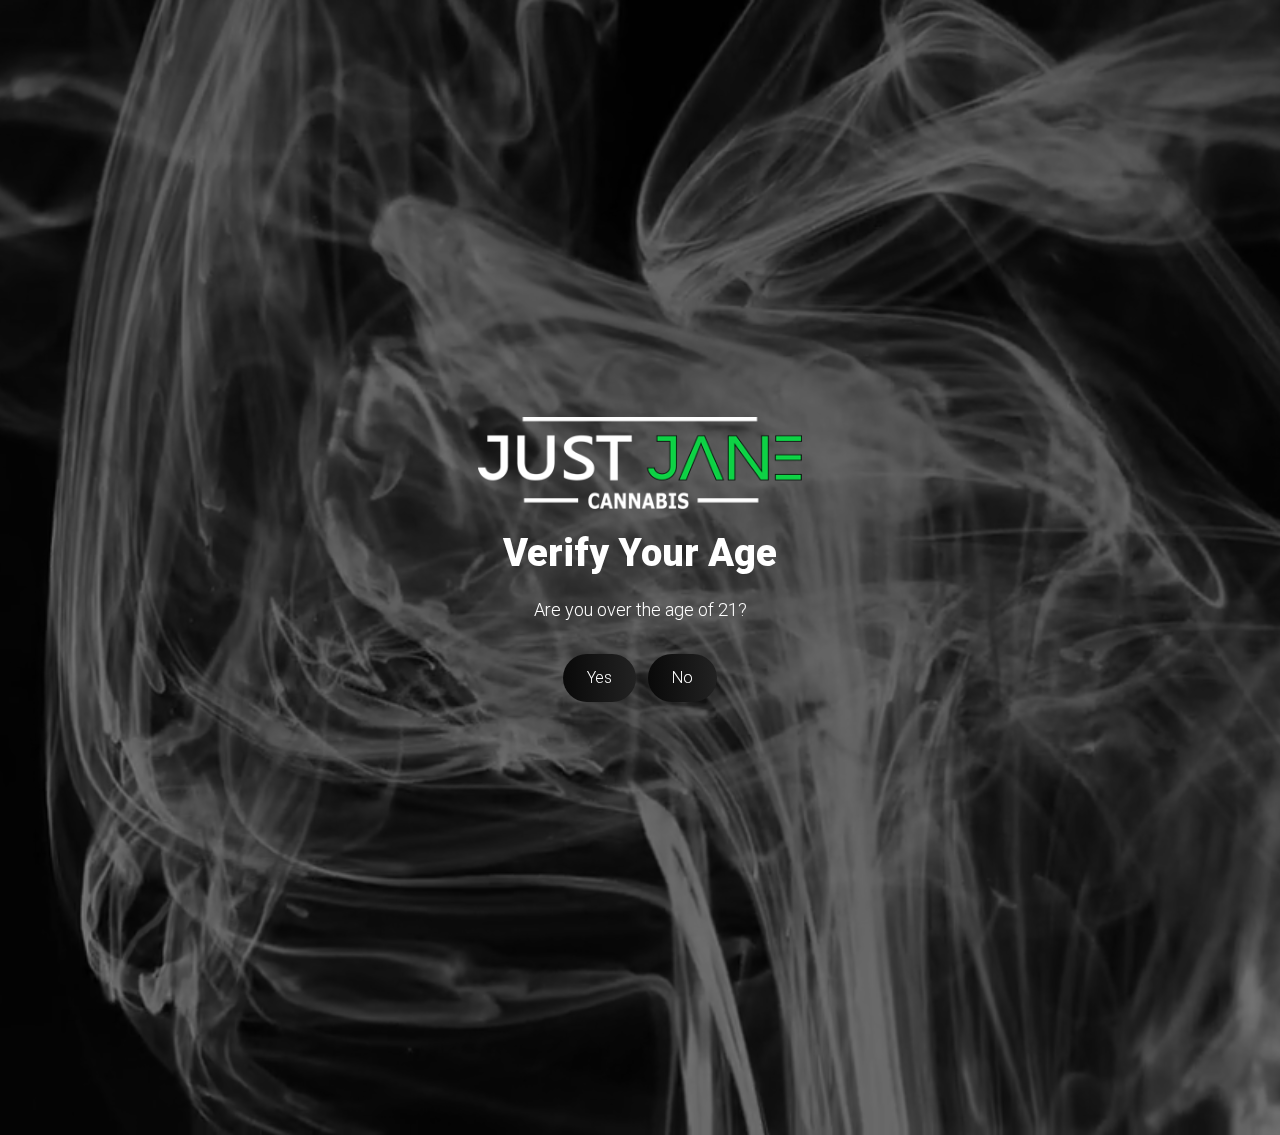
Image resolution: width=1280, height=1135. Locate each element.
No (682, 677)
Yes (599, 677)
